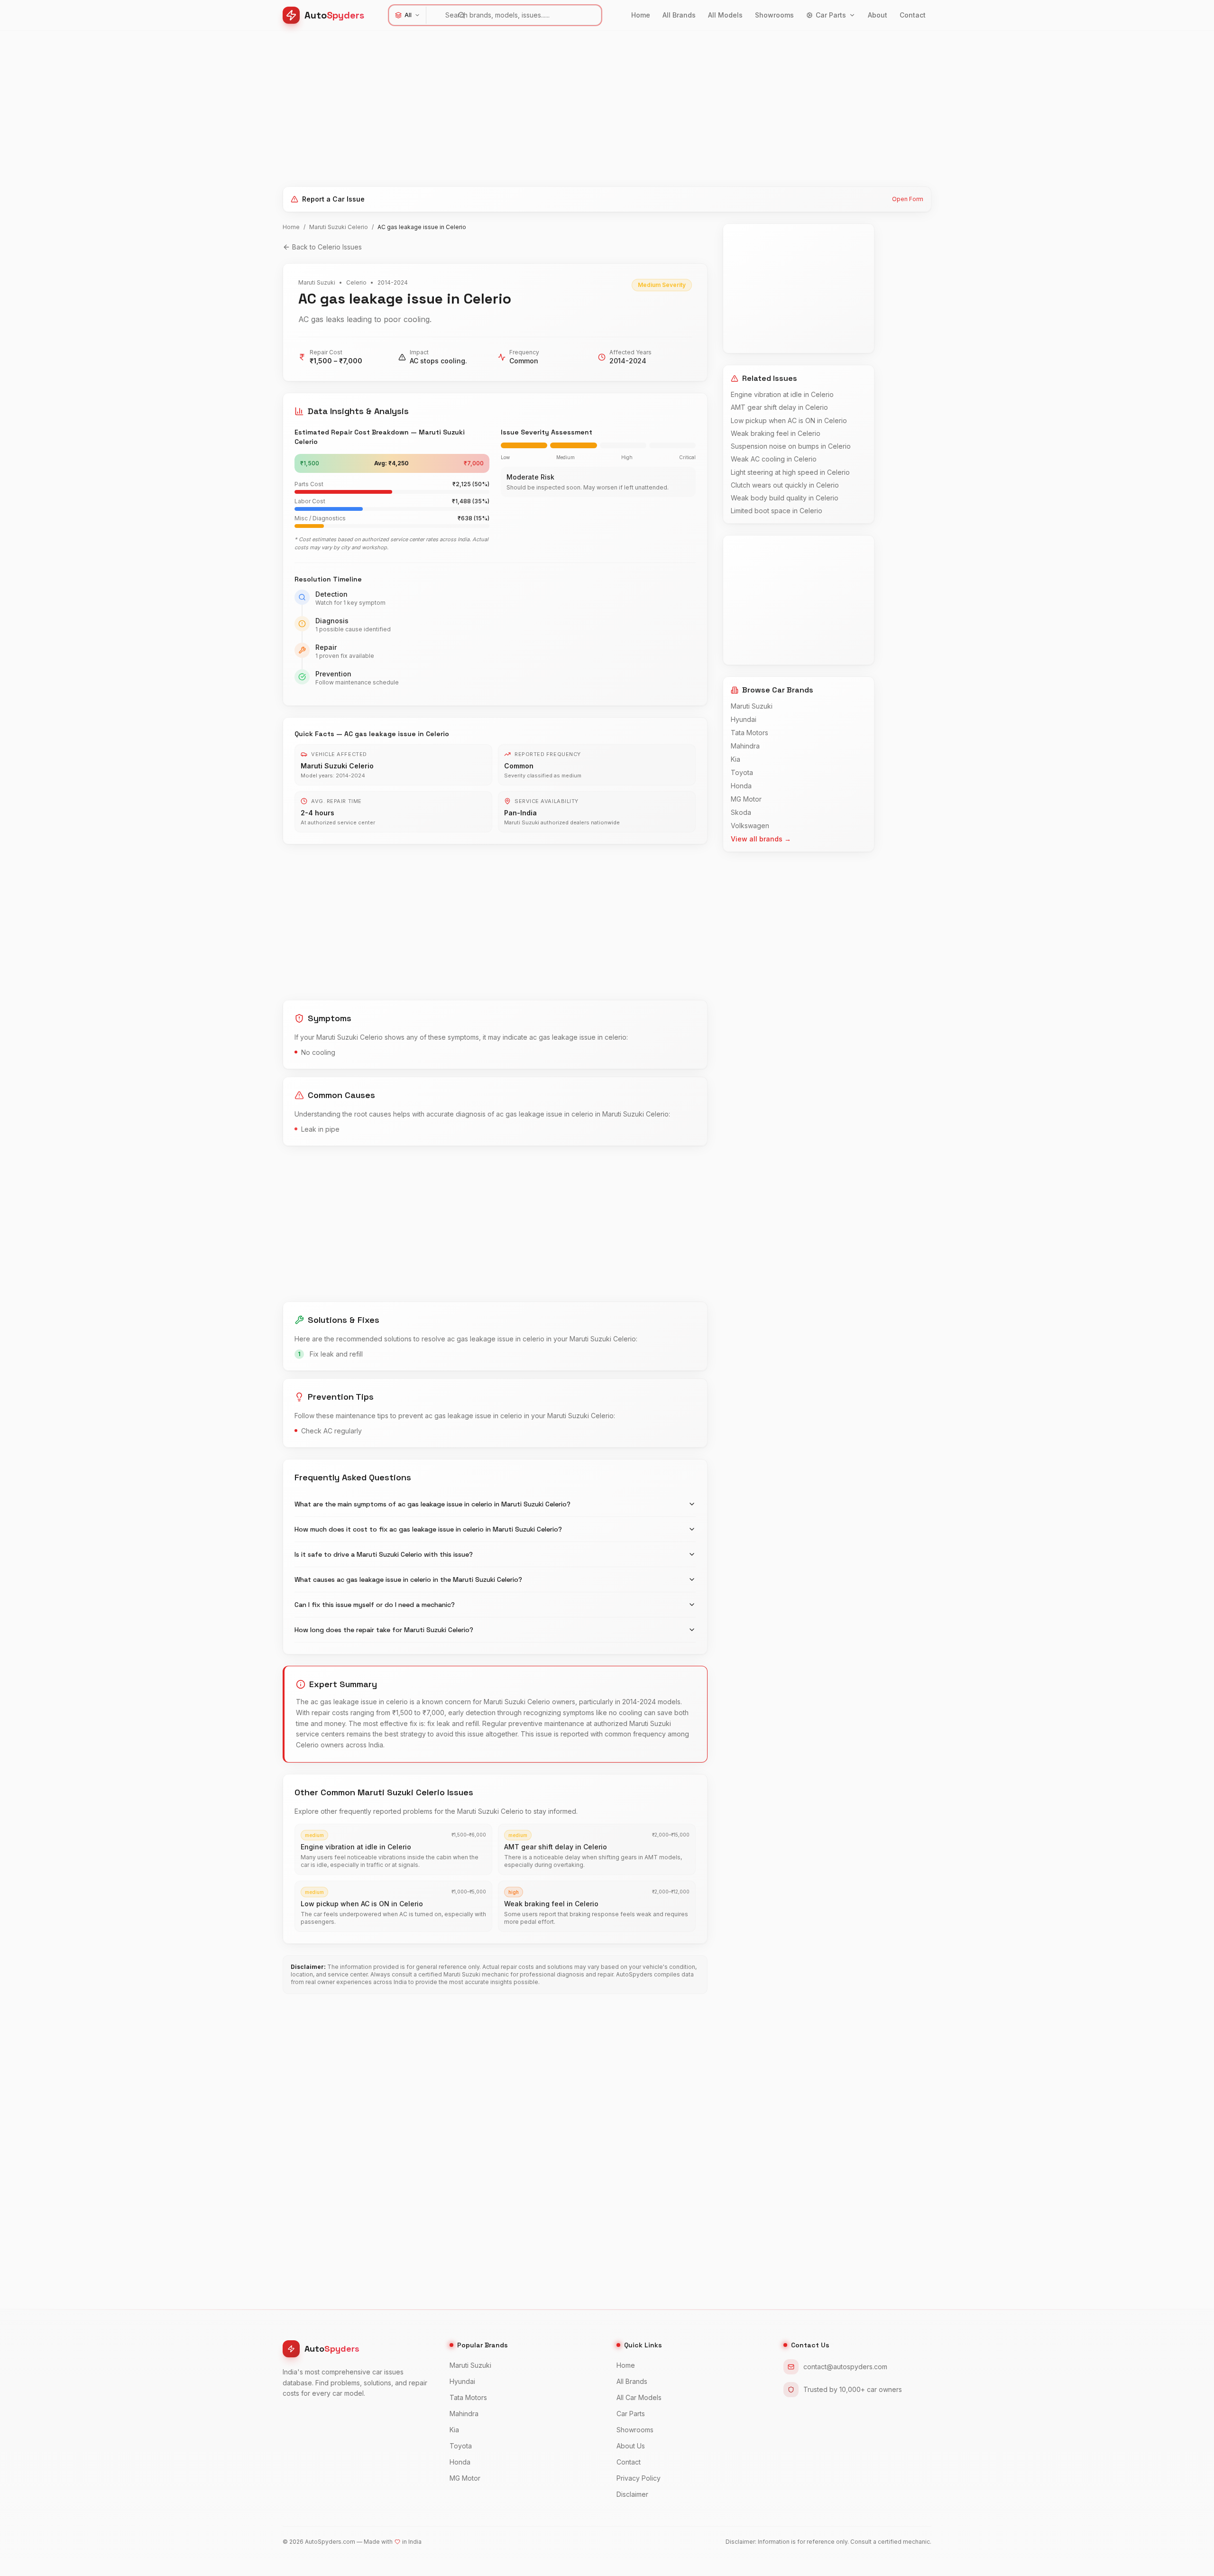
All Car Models (639, 2397)
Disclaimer (632, 2494)
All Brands (679, 15)
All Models (725, 15)
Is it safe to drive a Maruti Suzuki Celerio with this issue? (384, 1554)
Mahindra (745, 746)
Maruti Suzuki (752, 706)
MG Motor (746, 799)
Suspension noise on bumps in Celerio (791, 446)
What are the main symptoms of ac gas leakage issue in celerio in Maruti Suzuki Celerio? (432, 1504)
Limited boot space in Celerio (777, 511)
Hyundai (744, 719)
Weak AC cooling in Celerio (774, 459)
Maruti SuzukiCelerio (339, 227)
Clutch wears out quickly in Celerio (785, 485)
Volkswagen (750, 826)
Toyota (742, 772)
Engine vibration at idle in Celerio (782, 394)
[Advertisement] (567, 105)
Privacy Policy (639, 2478)
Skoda (741, 812)
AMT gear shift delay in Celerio (779, 407)
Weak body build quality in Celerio (785, 498)
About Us (631, 2446)
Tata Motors (750, 733)
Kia (736, 759)
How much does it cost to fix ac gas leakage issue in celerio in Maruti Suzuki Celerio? (428, 1529)
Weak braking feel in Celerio (776, 433)
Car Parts (831, 15)
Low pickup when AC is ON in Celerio (789, 420)
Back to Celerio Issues (327, 247)
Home (641, 15)
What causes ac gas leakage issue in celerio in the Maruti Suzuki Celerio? (408, 1579)
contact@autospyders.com (845, 2367)
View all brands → (761, 839)
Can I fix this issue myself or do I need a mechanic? (375, 1605)
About (878, 15)
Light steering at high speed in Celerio (790, 472)
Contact (913, 15)
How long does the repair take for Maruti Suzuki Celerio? (384, 1630)
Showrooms (774, 15)
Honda (741, 786)
